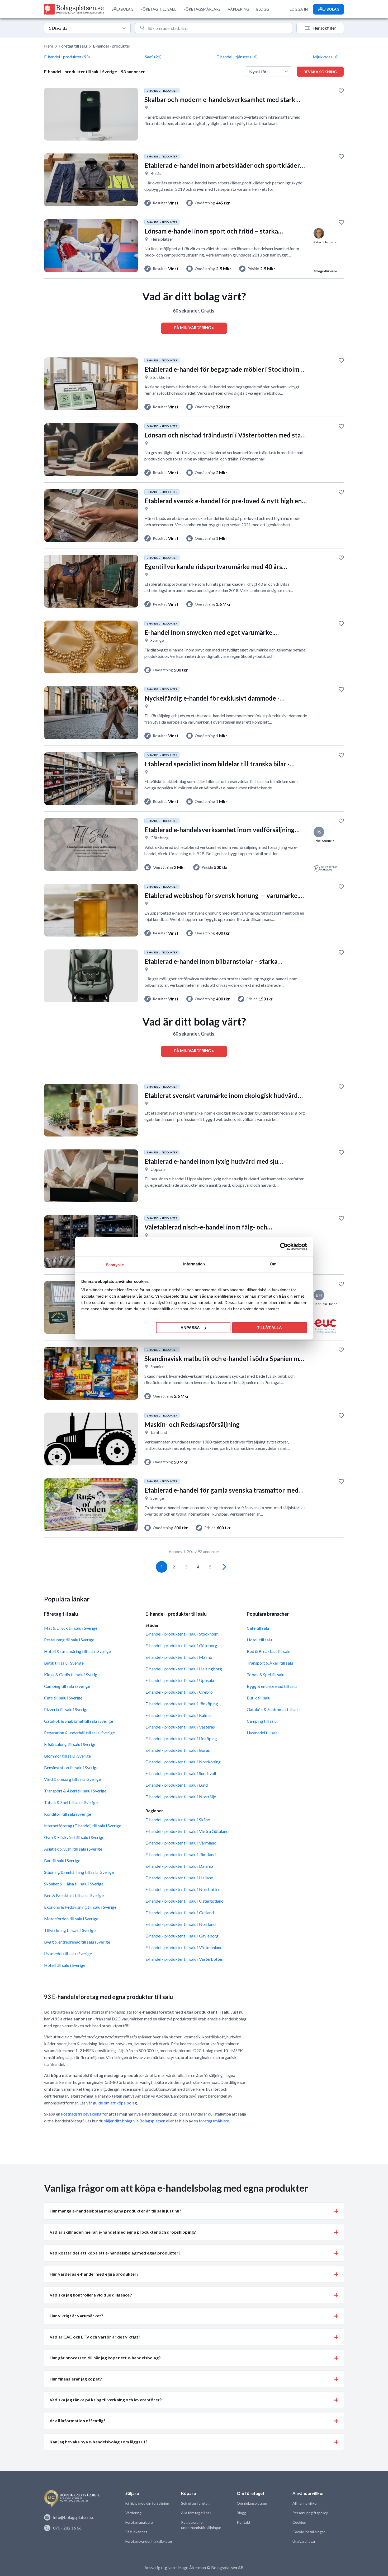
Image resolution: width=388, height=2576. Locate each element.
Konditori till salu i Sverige (68, 1814)
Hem (49, 46)
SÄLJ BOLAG (123, 9)
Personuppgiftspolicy (310, 2513)
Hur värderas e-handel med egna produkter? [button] (94, 2274)
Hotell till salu (259, 1640)
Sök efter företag (195, 2503)
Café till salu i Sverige (63, 1698)
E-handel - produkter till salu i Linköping (181, 1738)
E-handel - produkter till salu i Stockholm (182, 1634)
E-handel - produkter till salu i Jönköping (182, 1704)
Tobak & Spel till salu (266, 1674)
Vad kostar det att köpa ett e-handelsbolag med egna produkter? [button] (115, 2253)
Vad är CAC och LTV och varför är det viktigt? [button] (95, 2337)
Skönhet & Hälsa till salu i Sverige (74, 1884)
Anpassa (190, 1328)
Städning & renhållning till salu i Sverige (79, 1872)
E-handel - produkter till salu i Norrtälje (181, 1797)
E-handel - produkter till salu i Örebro (179, 1692)
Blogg (242, 2513)
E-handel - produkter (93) (67, 57)
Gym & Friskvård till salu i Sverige (74, 1837)
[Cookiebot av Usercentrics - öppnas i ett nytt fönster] (284, 1247)
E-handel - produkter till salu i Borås (178, 1750)
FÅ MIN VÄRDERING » (194, 328)
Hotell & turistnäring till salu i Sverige (77, 1651)
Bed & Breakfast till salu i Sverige (74, 1895)
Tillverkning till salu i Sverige (70, 1930)
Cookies (299, 2522)
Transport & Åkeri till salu (270, 1663)
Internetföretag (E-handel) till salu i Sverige (83, 1826)
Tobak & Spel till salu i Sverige (71, 1802)
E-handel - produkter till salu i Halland (179, 1878)
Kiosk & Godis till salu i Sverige (72, 1674)
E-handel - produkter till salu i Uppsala (180, 1680)
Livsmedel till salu (263, 1733)
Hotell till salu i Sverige (65, 1965)
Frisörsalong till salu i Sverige (70, 1744)
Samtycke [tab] (115, 1264)
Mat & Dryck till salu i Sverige (71, 1628)
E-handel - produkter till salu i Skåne (178, 1820)
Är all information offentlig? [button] (78, 2421)
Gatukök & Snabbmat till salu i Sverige (79, 1721)
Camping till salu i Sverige (67, 1686)
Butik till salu (259, 1698)
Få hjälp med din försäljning (147, 2503)
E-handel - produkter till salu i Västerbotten (184, 1959)
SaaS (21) (153, 57)
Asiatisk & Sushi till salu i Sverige (73, 1849)
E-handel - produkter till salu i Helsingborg (184, 1669)
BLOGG (263, 9)
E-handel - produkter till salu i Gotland (180, 1913)
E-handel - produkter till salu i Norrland (181, 1924)
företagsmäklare (214, 2121)
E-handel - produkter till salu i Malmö (179, 1657)
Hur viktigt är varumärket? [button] (76, 2316)
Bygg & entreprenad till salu (272, 1686)
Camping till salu (262, 1721)
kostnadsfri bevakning (81, 2114)
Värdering (133, 2513)
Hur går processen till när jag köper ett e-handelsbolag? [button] (105, 2358)
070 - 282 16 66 (67, 2528)
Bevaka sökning (320, 72)
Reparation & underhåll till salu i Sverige (79, 1733)
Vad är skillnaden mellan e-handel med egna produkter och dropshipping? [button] (123, 2232)
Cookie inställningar (309, 2532)
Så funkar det (136, 2532)
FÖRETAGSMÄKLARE (202, 9)
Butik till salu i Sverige (64, 1663)
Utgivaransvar (304, 2541)
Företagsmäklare (139, 2522)
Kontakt (244, 2522)
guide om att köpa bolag (115, 2103)
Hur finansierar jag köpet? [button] (76, 2379)
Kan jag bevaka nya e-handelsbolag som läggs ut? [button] (99, 2442)
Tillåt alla (269, 1328)
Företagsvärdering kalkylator (149, 2541)
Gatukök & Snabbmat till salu (273, 1709)
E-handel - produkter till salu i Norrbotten (183, 1889)
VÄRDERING (238, 9)
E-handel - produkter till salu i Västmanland (184, 1947)
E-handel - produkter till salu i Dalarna (179, 1866)
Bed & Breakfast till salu (269, 1651)
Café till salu (258, 1628)
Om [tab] (273, 1264)
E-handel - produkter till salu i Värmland (181, 1843)
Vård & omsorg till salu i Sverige (72, 1779)
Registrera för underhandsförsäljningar (201, 2525)
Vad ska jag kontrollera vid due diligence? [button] (91, 2295)
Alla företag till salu (197, 2513)
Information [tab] (194, 1264)
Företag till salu (73, 46)
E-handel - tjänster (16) (237, 57)
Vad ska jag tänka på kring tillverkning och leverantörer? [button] (106, 2400)
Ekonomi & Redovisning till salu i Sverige (80, 1907)
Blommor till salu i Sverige (67, 1756)
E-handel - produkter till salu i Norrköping (183, 1762)
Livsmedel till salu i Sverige (68, 1953)
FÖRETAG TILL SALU (159, 9)
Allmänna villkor (305, 2503)
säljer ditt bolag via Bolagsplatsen (135, 2121)
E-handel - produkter (112, 46)
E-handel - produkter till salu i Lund (177, 1785)
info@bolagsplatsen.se (74, 2517)
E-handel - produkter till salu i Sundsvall (181, 1773)
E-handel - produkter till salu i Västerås (180, 1727)
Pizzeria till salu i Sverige (66, 1709)
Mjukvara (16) (326, 57)
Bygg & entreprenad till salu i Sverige (77, 1942)
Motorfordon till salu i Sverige (71, 1919)
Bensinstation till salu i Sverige (71, 1767)
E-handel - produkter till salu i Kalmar (179, 1715)
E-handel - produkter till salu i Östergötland (184, 1901)
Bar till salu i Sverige (62, 1860)
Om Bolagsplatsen (252, 2503)
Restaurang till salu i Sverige (69, 1640)
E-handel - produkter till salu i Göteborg (181, 1645)
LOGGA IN (299, 9)
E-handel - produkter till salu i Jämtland (181, 1854)
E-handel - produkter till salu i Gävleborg (182, 1936)
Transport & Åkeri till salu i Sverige (75, 1791)
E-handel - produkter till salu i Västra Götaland (187, 1831)
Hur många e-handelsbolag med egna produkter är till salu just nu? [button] (115, 2211)
